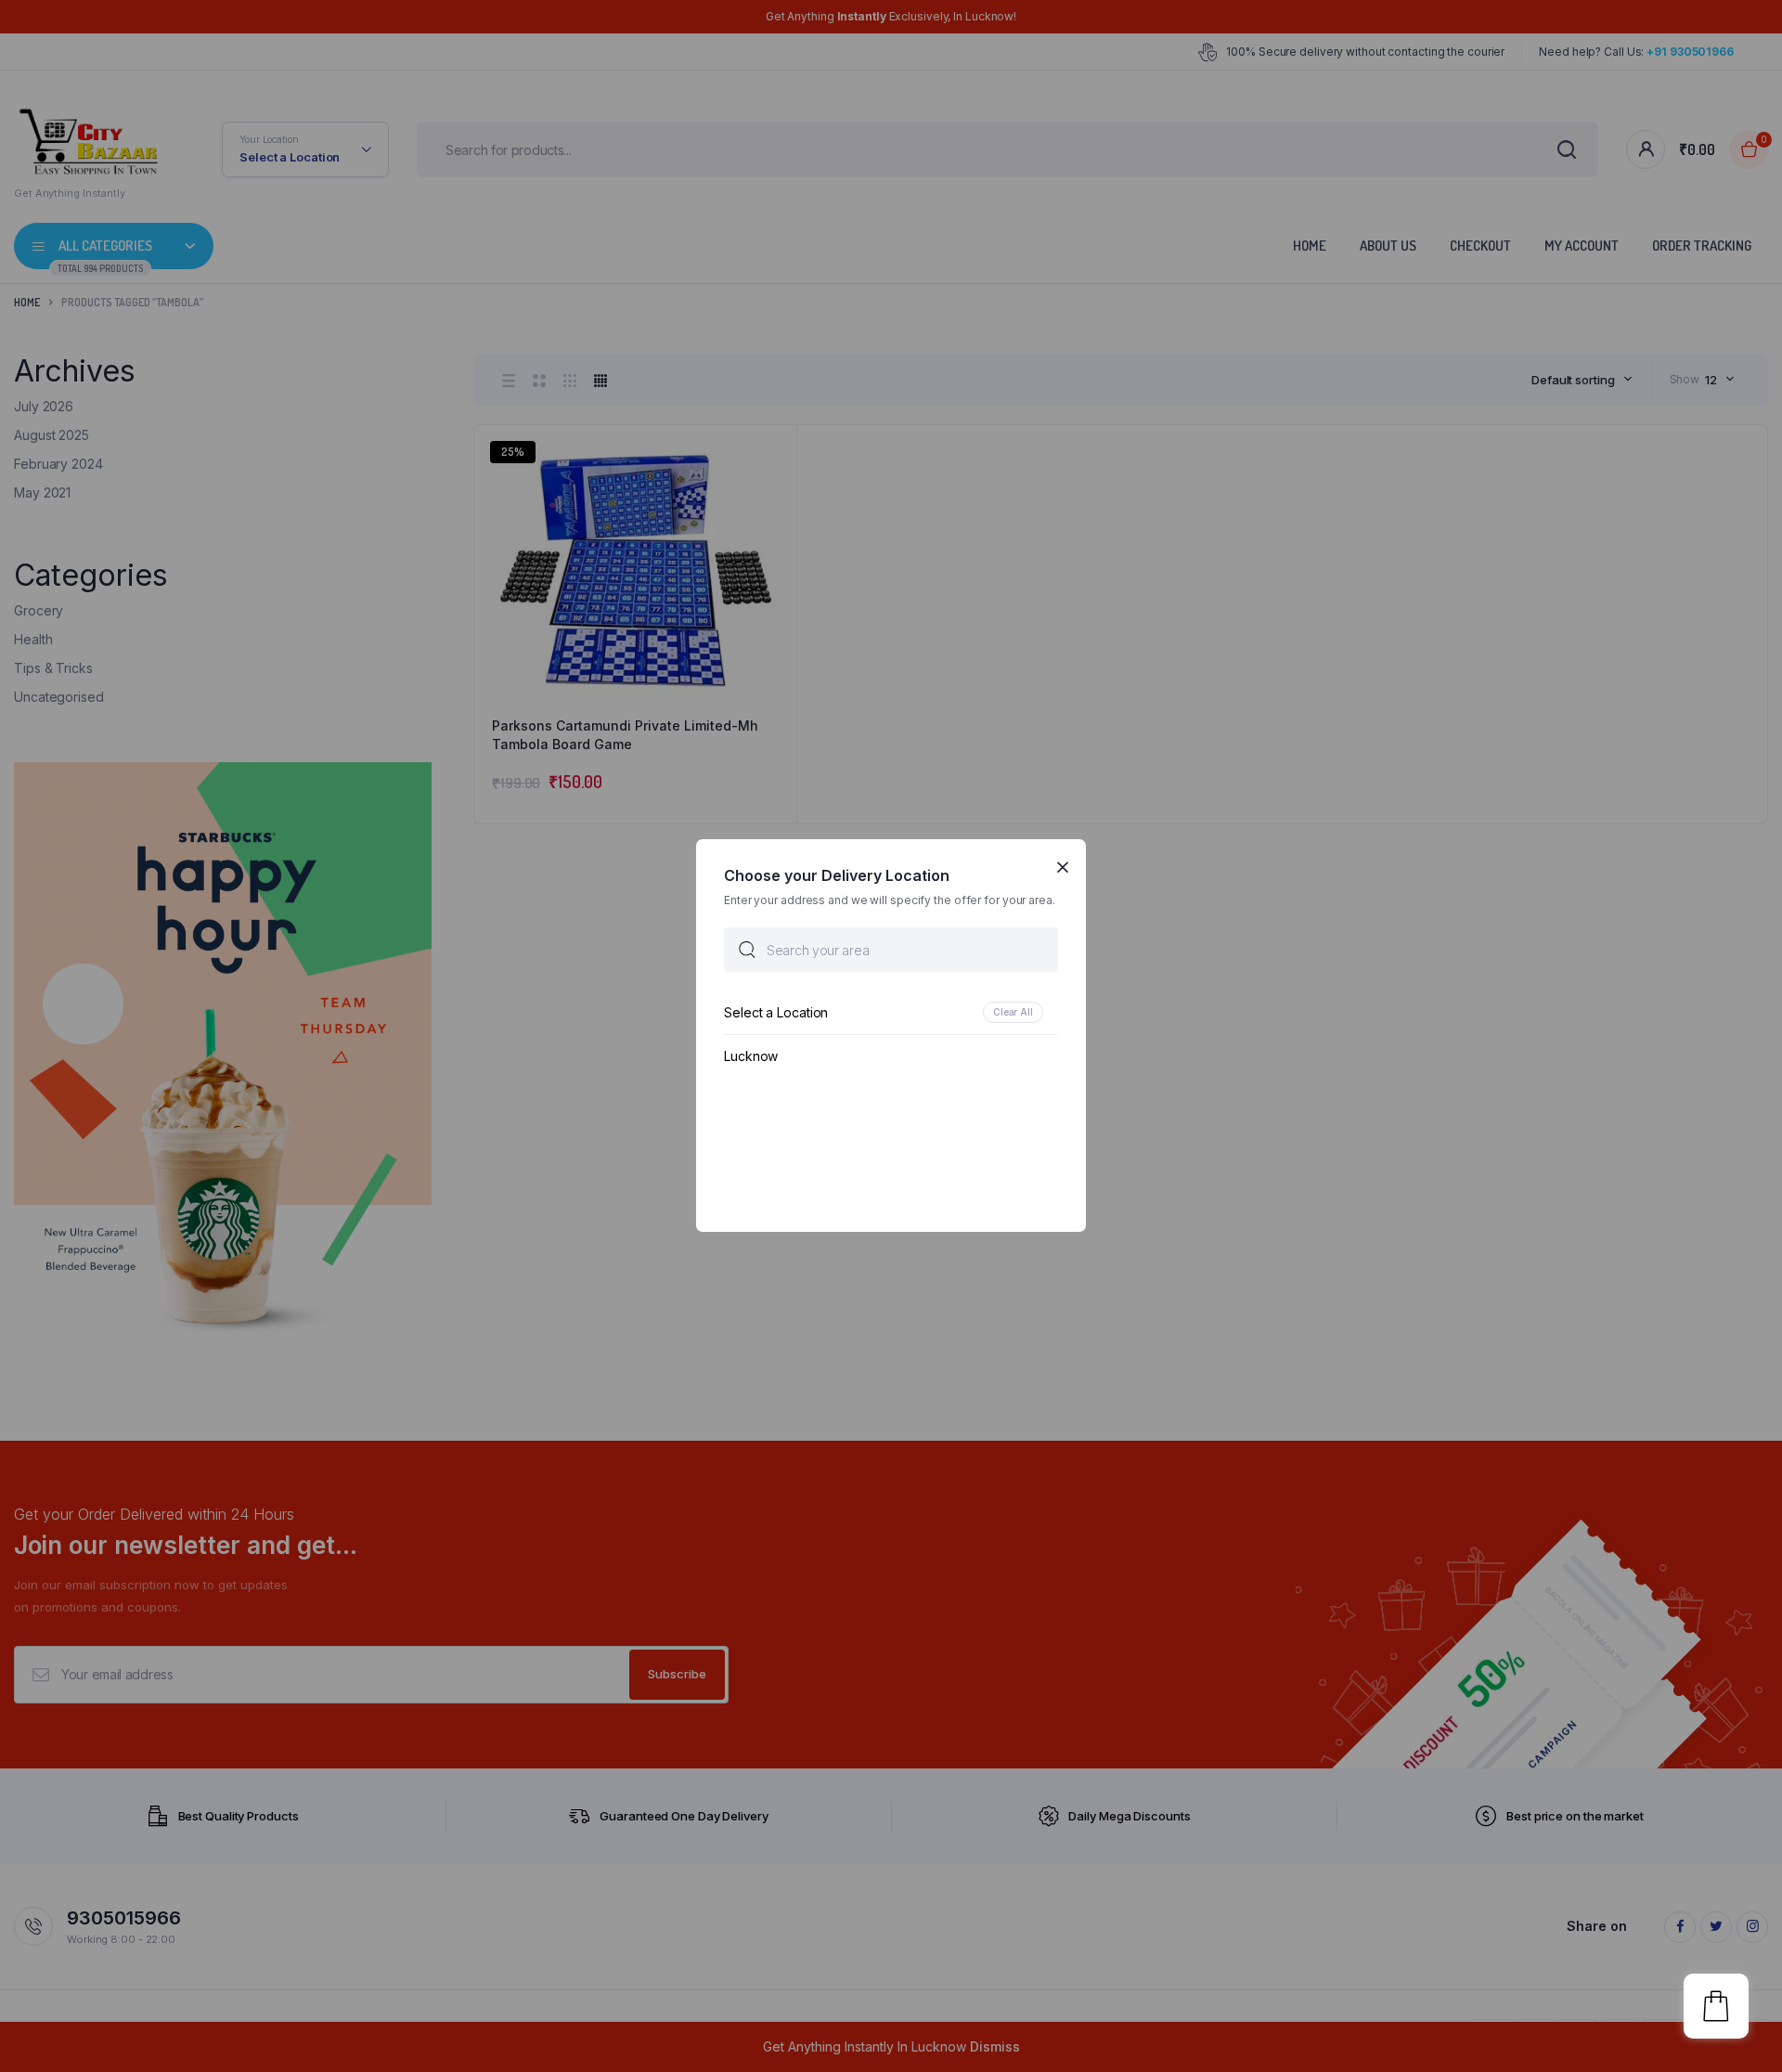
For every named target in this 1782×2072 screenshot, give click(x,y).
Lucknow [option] (751, 1057)
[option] (891, 1013)
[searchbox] (891, 951)
